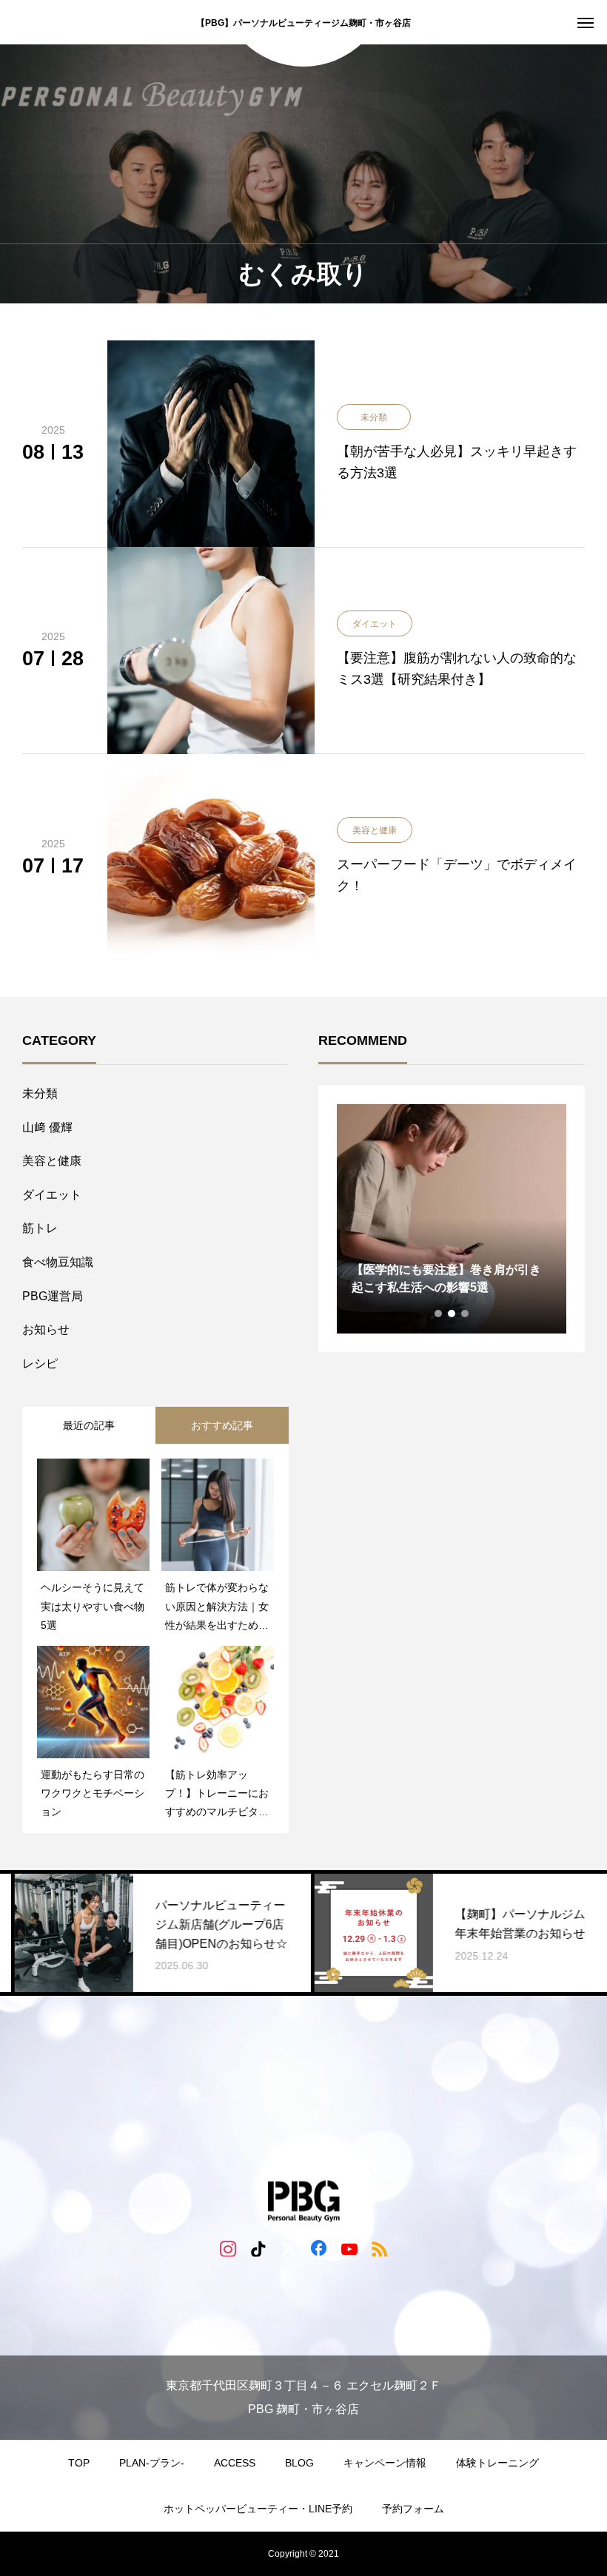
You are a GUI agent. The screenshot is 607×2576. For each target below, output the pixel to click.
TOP (79, 2463)
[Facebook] (319, 2248)
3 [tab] (466, 1314)
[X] (288, 2248)
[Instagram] (228, 2248)
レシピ (40, 1363)
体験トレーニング (497, 2463)
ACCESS (235, 2463)
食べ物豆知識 (58, 1262)
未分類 (40, 1093)
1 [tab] (439, 1314)
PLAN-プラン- (152, 2463)
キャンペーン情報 (385, 2463)
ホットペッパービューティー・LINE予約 (258, 2509)
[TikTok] (258, 2248)
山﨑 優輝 (47, 1127)
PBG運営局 (53, 1296)
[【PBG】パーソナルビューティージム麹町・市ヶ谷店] (303, 2202)
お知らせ (46, 1329)
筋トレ (40, 1228)
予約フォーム (413, 2509)
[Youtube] (349, 2248)
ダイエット (52, 1195)
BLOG (299, 2463)
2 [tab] (452, 1314)
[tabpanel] (452, 1219)
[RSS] (379, 2248)
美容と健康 (52, 1161)
